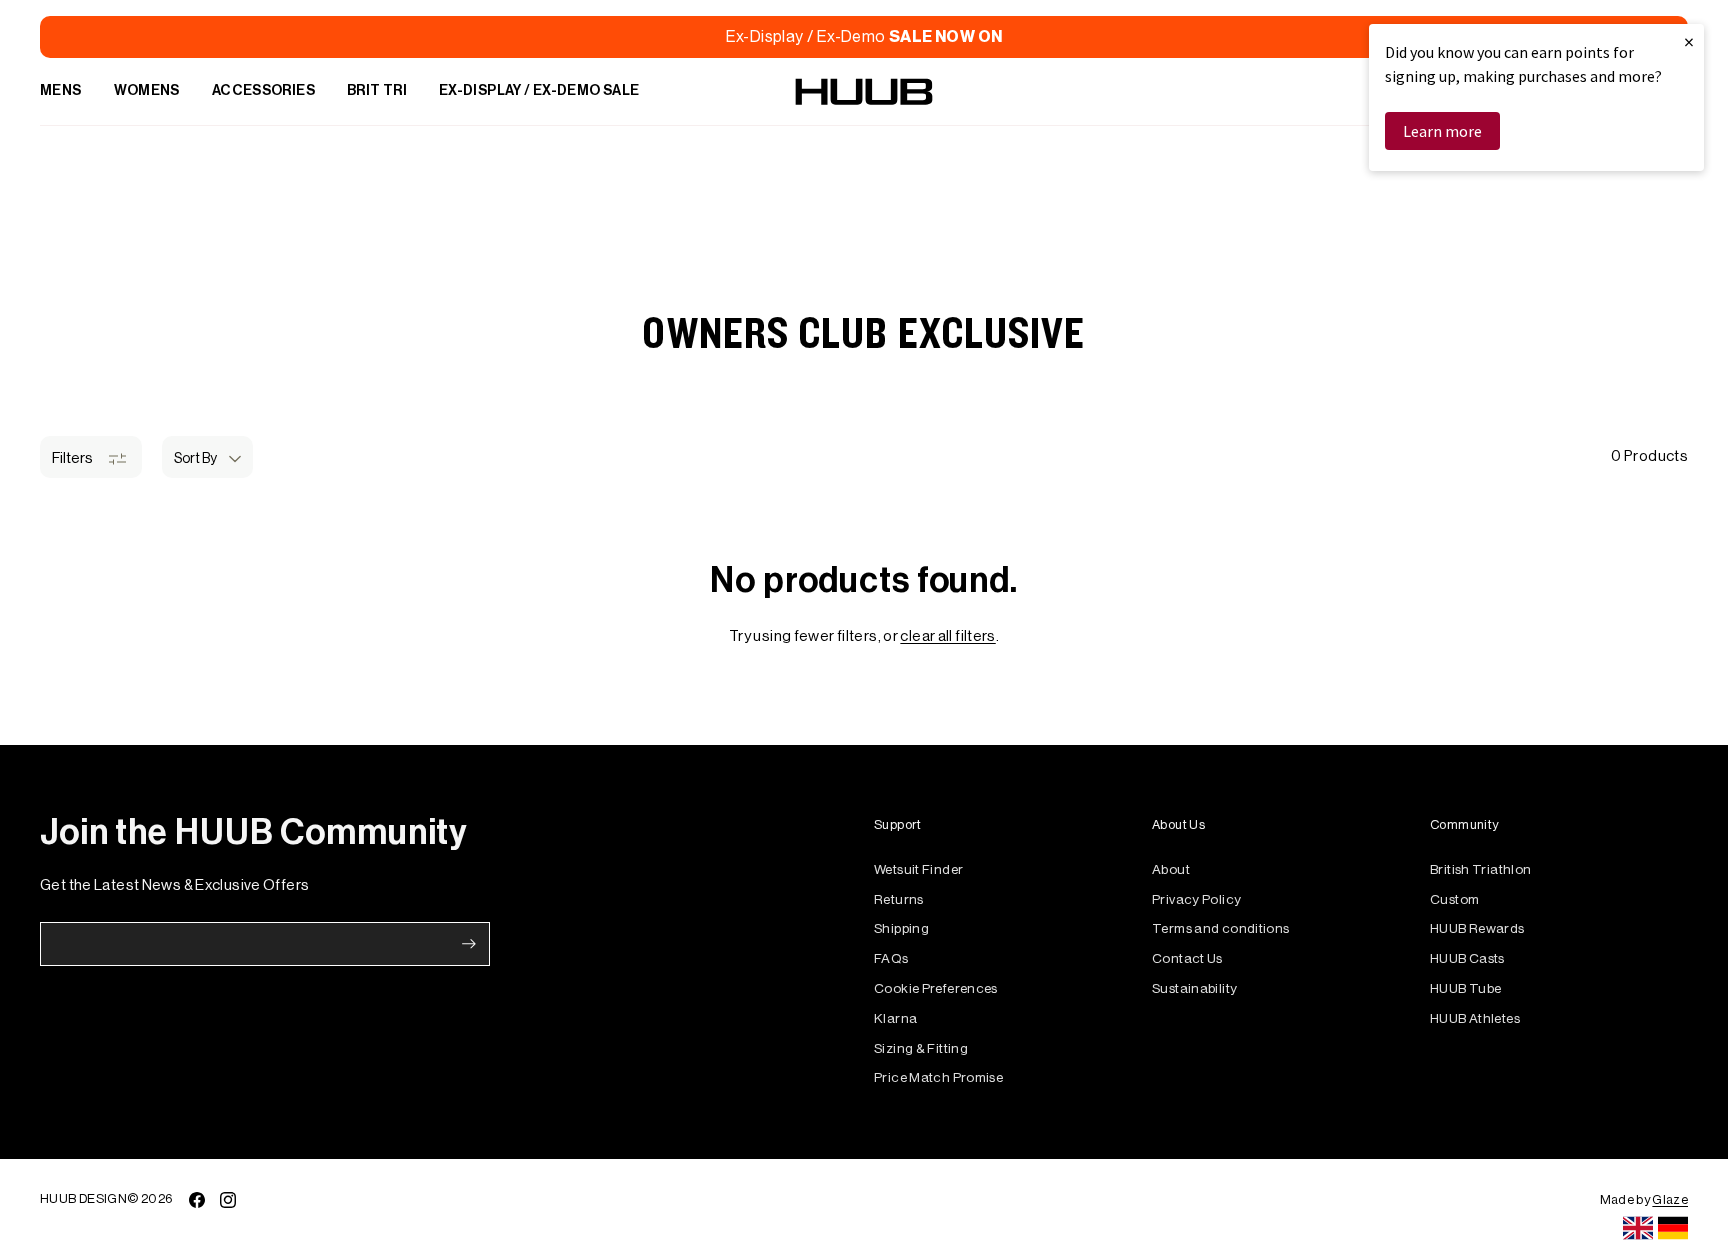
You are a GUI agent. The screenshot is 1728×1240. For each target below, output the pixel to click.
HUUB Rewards (1477, 928)
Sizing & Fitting (921, 1048)
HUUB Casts (1467, 958)
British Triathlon (1480, 869)
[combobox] (1638, 1228)
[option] (1673, 1228)
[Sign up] (469, 944)
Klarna (895, 1018)
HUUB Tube (1465, 988)
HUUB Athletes (1475, 1018)
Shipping (901, 928)
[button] (207, 457)
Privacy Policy (1196, 899)
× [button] (1689, 41)
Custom (1454, 899)
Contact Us (1187, 958)
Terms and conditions (1221, 928)
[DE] (1673, 1228)
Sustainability (1194, 988)
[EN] (1638, 1228)
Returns (899, 899)
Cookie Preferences (936, 988)
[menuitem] (61, 92)
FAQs (891, 958)
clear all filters (947, 636)
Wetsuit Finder (918, 869)
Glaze (1670, 1199)
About (1171, 869)
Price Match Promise (938, 1077)
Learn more (1442, 131)
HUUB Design (83, 1198)
